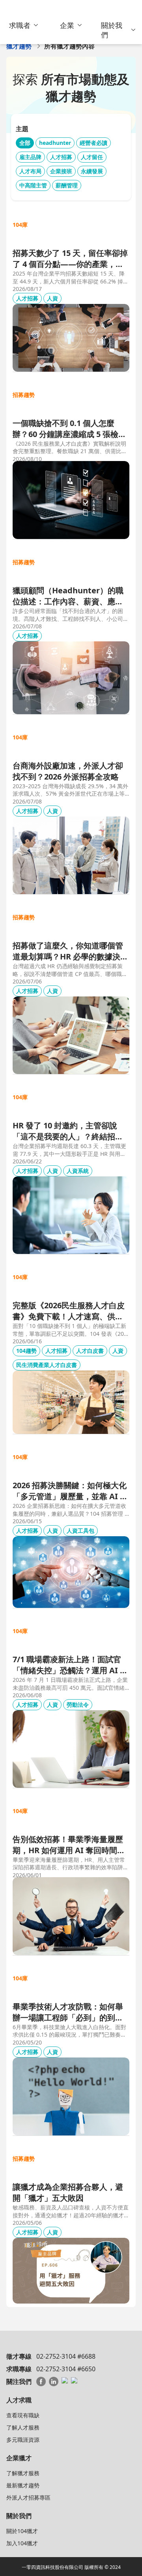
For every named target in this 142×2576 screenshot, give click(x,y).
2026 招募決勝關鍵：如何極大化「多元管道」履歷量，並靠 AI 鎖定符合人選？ (70, 1491)
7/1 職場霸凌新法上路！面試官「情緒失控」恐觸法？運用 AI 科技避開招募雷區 (70, 1665)
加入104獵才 (22, 2543)
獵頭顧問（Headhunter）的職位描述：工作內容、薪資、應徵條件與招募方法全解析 (68, 596)
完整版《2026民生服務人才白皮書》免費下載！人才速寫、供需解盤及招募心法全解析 (69, 1311)
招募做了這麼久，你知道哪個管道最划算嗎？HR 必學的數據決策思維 (70, 951)
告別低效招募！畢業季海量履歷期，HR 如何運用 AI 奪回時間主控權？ (69, 1845)
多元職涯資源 (23, 2440)
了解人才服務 (23, 2427)
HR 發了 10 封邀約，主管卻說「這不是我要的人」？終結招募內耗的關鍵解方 (68, 1131)
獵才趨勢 (19, 46)
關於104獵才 (22, 2531)
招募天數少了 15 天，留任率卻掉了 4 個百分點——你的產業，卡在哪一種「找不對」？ (70, 259)
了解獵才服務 (23, 2473)
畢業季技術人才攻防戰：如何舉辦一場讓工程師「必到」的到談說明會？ (68, 2012)
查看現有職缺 (23, 2415)
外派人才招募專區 (28, 2497)
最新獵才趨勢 (23, 2485)
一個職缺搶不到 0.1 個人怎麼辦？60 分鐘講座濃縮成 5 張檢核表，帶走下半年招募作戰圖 (69, 429)
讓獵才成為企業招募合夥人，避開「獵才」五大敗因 (68, 2192)
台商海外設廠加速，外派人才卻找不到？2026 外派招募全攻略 (68, 771)
